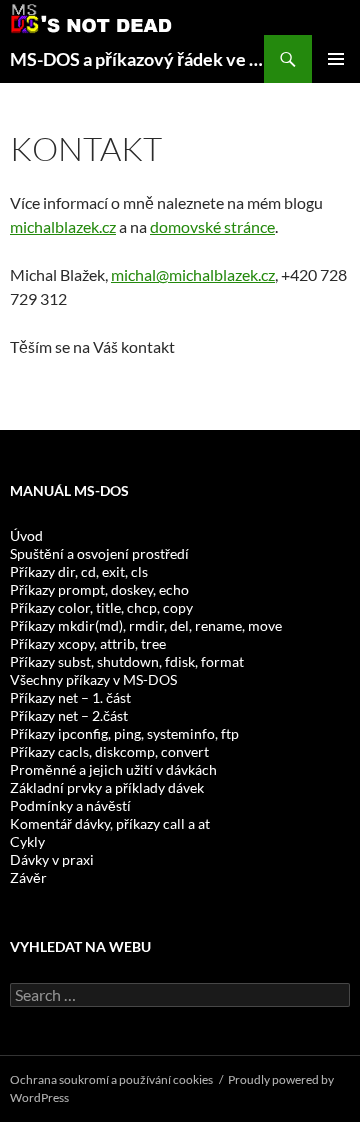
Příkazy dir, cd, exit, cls (79, 571)
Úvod (26, 535)
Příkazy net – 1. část (70, 697)
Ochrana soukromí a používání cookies (111, 1079)
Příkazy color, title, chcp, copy (101, 607)
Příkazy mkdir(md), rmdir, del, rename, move (146, 625)
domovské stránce (212, 226)
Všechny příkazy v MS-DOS (93, 679)
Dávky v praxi (52, 859)
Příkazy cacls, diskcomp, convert (109, 751)
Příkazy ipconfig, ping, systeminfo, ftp (124, 733)
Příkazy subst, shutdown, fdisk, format (127, 661)
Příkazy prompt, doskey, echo (99, 589)
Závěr (28, 877)
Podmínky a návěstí (70, 805)
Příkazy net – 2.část (69, 715)
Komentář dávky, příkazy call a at (110, 823)
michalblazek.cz (63, 226)
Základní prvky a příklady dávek (107, 787)
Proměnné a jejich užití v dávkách (113, 769)
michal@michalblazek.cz (193, 274)
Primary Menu (336, 59)
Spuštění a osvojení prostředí (99, 553)
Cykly (27, 841)
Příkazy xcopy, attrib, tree (88, 643)
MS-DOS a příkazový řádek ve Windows (137, 59)
